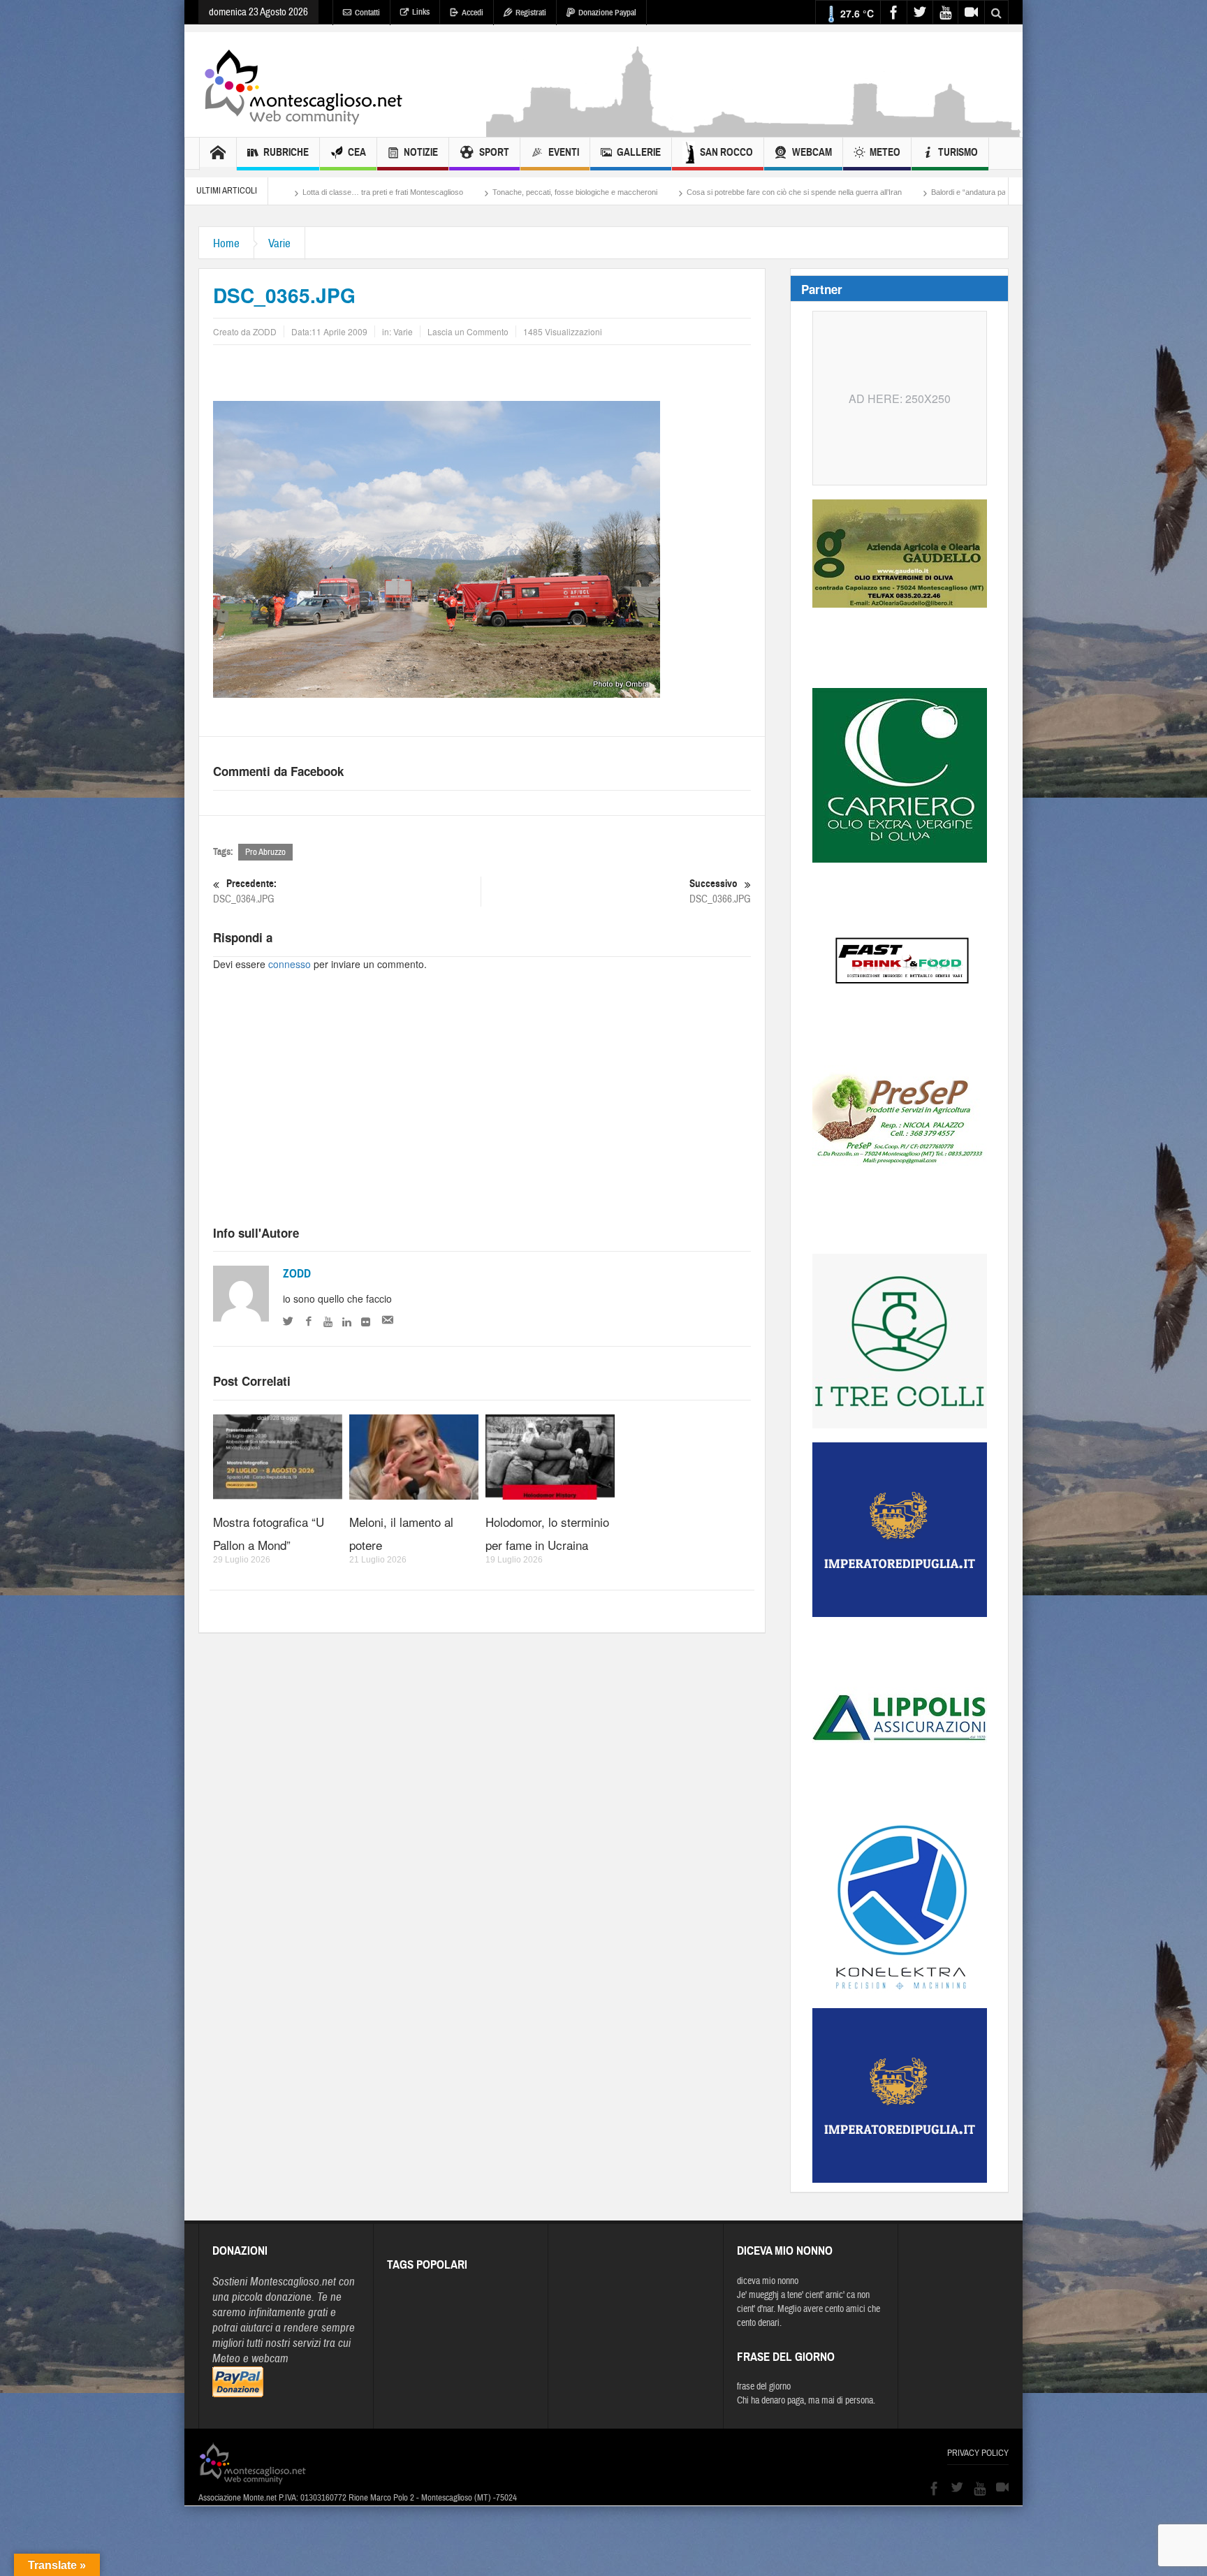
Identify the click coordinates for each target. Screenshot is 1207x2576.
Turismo (958, 152)
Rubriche (286, 152)
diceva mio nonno (768, 2281)
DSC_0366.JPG (720, 891)
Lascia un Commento (468, 331)
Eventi (564, 152)
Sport (494, 152)
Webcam (812, 152)
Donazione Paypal (607, 13)
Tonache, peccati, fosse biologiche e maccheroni (393, 192)
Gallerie (639, 152)
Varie (279, 243)
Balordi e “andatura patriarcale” (801, 192)
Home (226, 243)
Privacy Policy (978, 2453)
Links (421, 12)
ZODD (297, 1274)
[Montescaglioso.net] (303, 85)
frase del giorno (764, 2387)
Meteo (885, 152)
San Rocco (726, 152)
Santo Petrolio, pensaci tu (926, 192)
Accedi (473, 13)
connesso (290, 964)
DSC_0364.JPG (245, 891)
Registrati (531, 13)
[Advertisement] (754, 130)
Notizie (421, 152)
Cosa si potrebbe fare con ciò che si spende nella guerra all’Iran (612, 192)
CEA (357, 152)
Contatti (367, 13)
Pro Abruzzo (265, 852)
